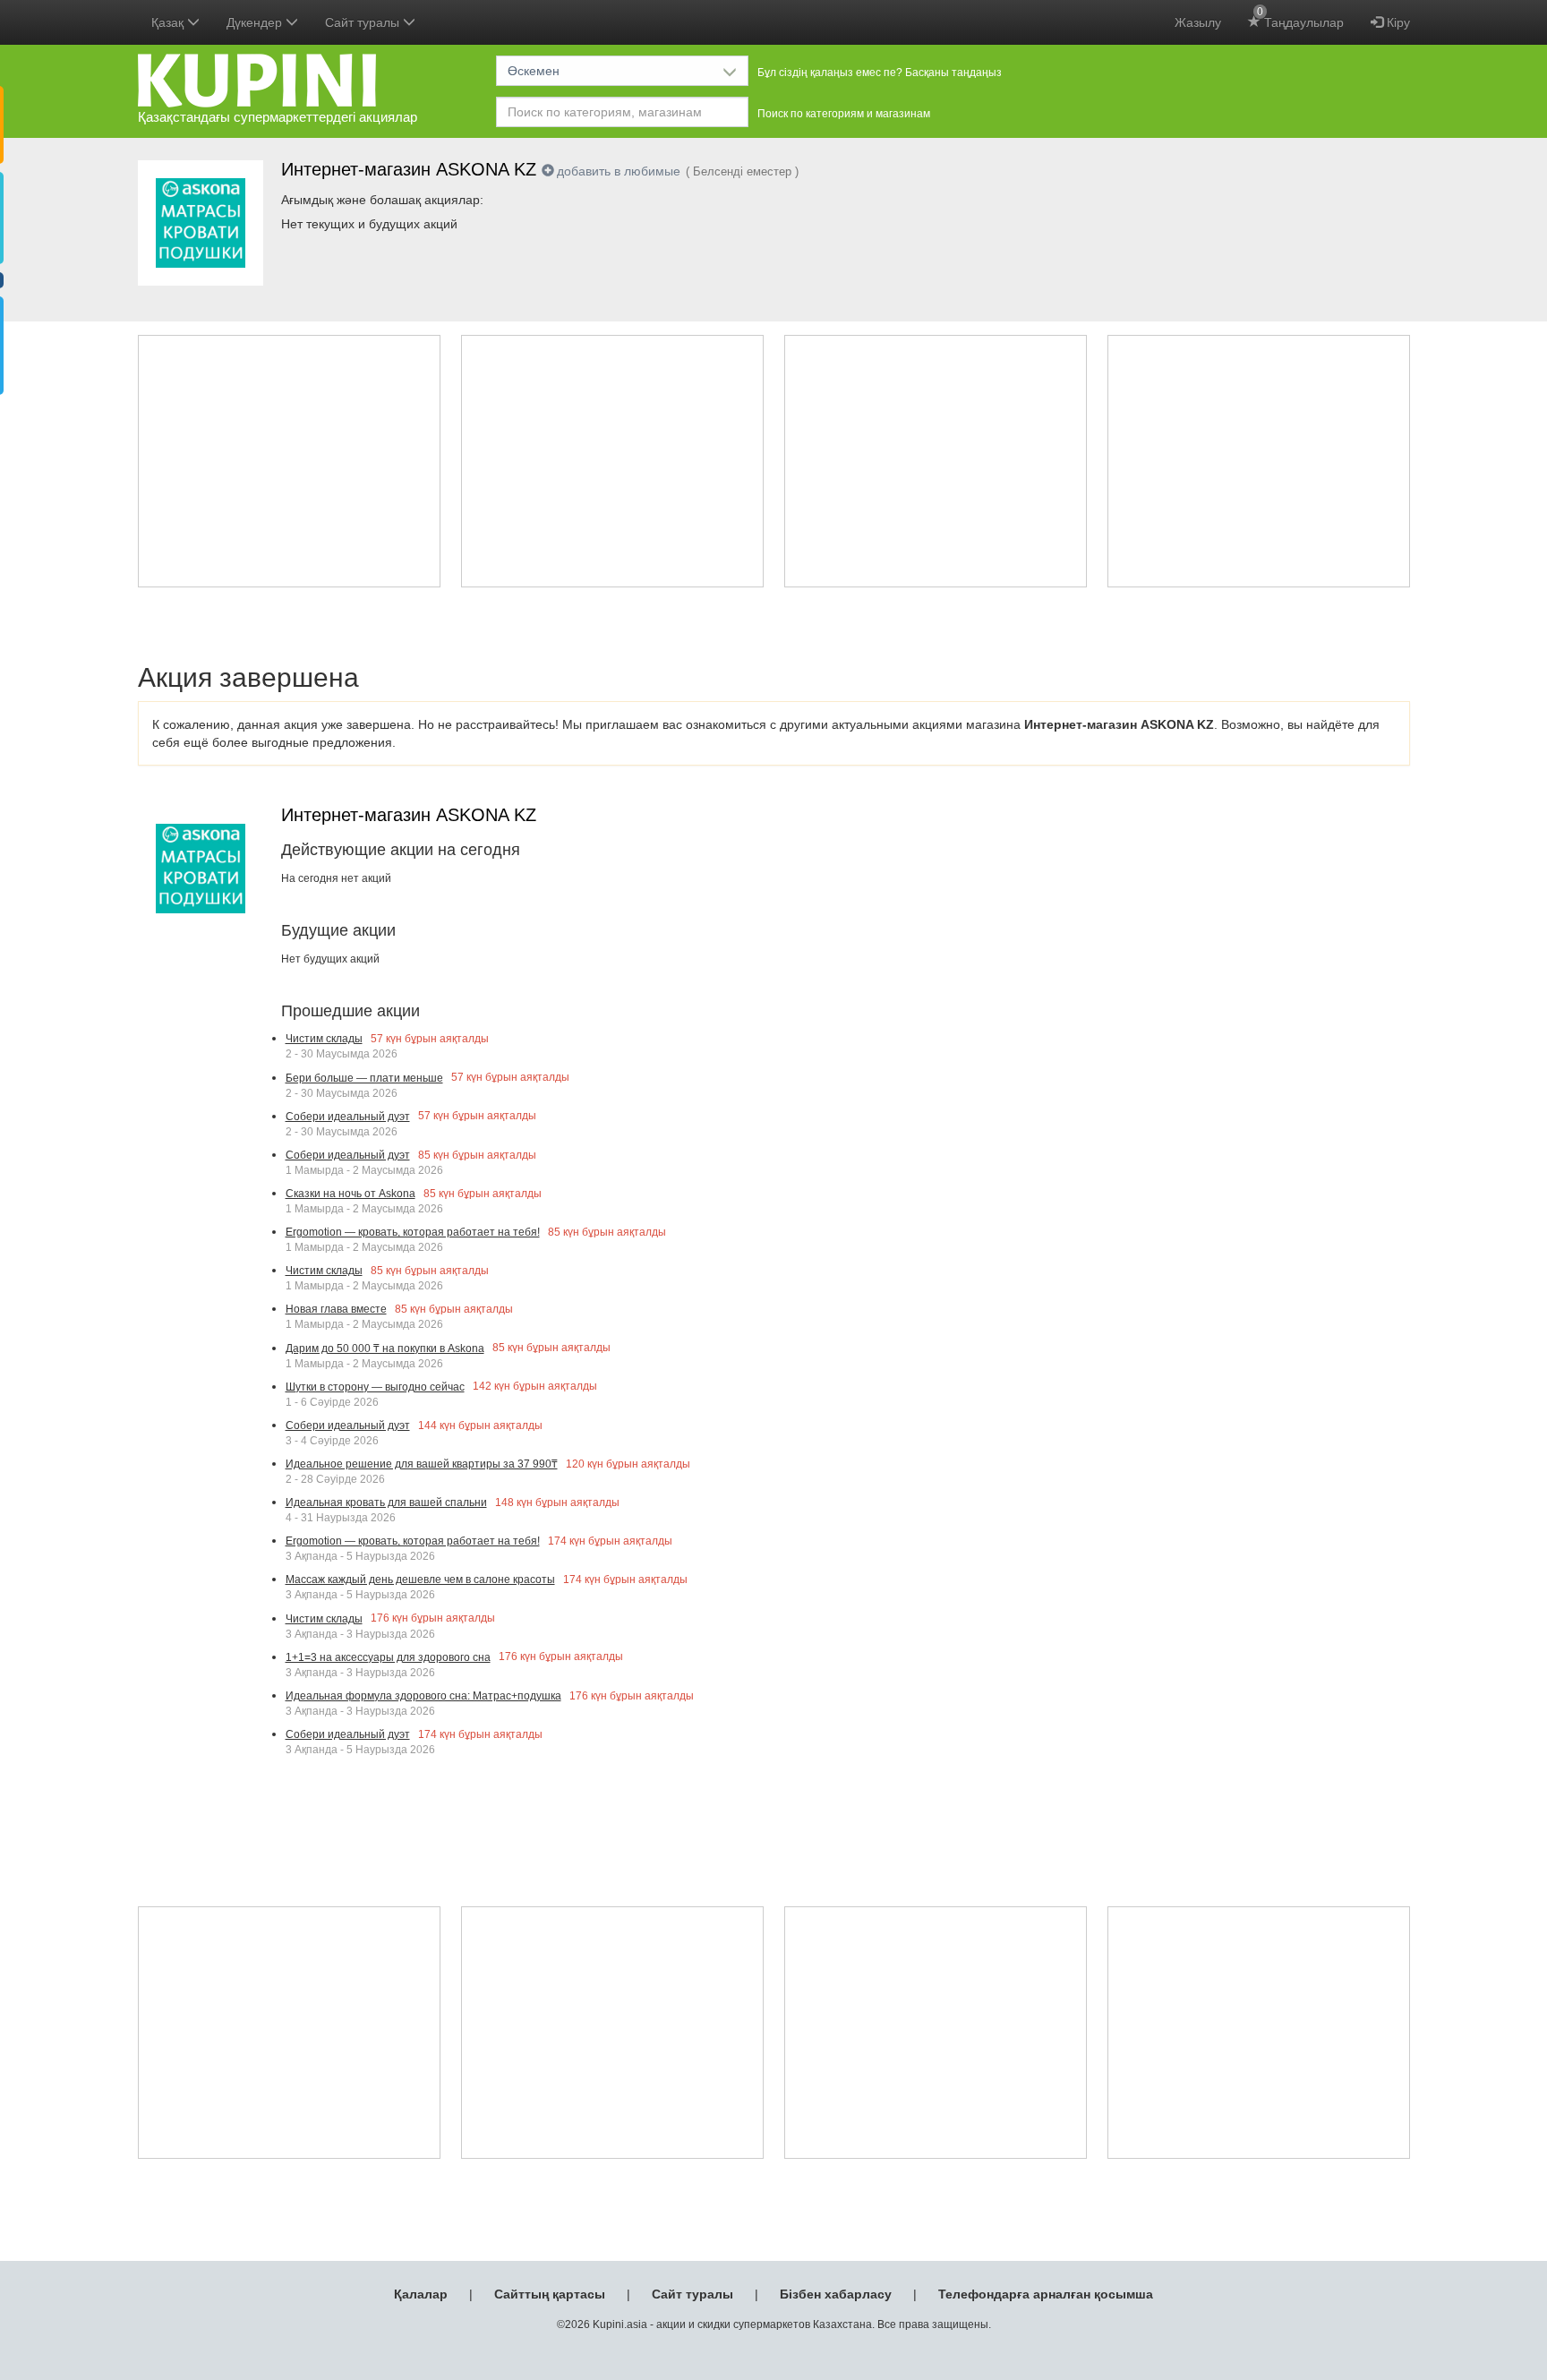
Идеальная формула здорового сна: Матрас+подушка (423, 1696)
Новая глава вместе (336, 1309)
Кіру (1397, 22)
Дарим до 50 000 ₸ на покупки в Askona (385, 1348)
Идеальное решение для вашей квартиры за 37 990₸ (422, 1464)
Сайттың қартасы (550, 2294)
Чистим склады (324, 1039)
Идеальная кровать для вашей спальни (386, 1502)
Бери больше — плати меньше (364, 1078)
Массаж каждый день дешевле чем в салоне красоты (420, 1580)
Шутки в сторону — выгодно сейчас (375, 1387)
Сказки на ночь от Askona (350, 1194)
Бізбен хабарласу (836, 2294)
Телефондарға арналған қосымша (1046, 2294)
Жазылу (1198, 22)
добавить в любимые (619, 171)
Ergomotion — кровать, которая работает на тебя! (413, 1232)
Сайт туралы (692, 2294)
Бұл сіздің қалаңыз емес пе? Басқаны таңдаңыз (880, 73)
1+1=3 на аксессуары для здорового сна (388, 1657)
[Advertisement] (289, 461)
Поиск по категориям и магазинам (844, 114)
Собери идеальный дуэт (348, 1117)
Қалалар (421, 2294)
